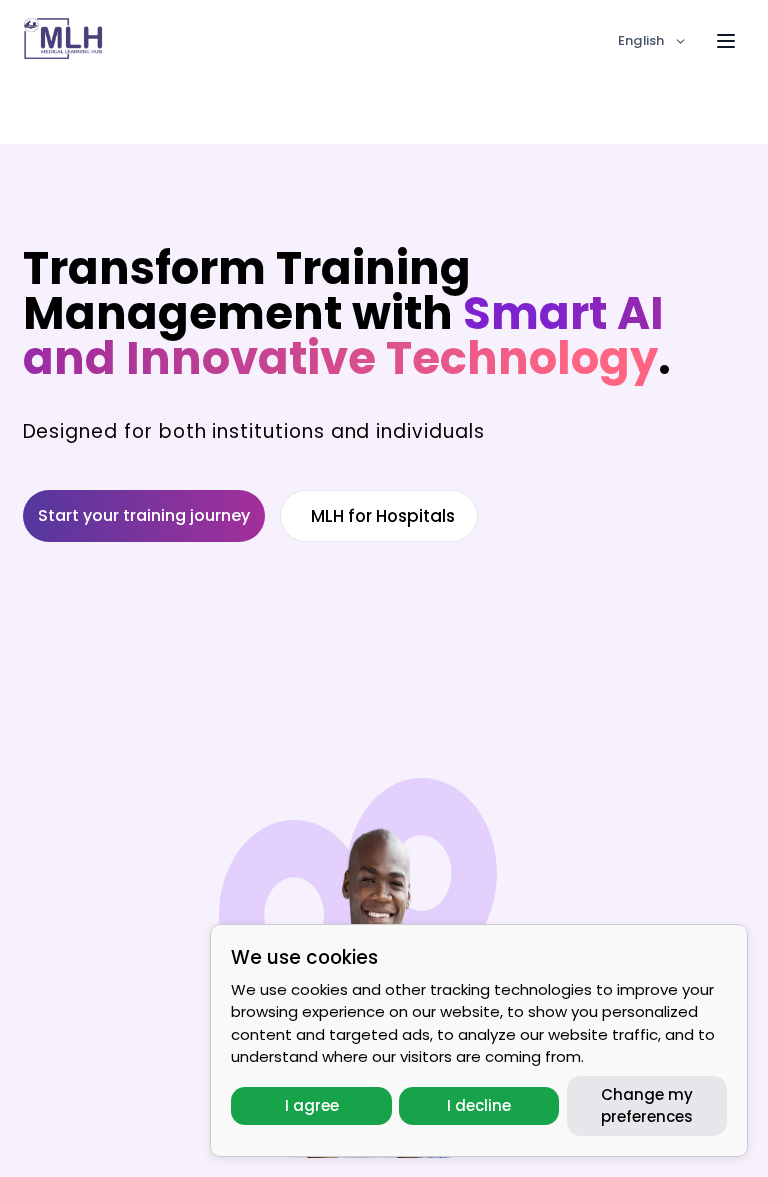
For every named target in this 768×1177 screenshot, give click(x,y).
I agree (312, 1105)
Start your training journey (144, 515)
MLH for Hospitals (383, 516)
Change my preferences (647, 1106)
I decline (479, 1105)
